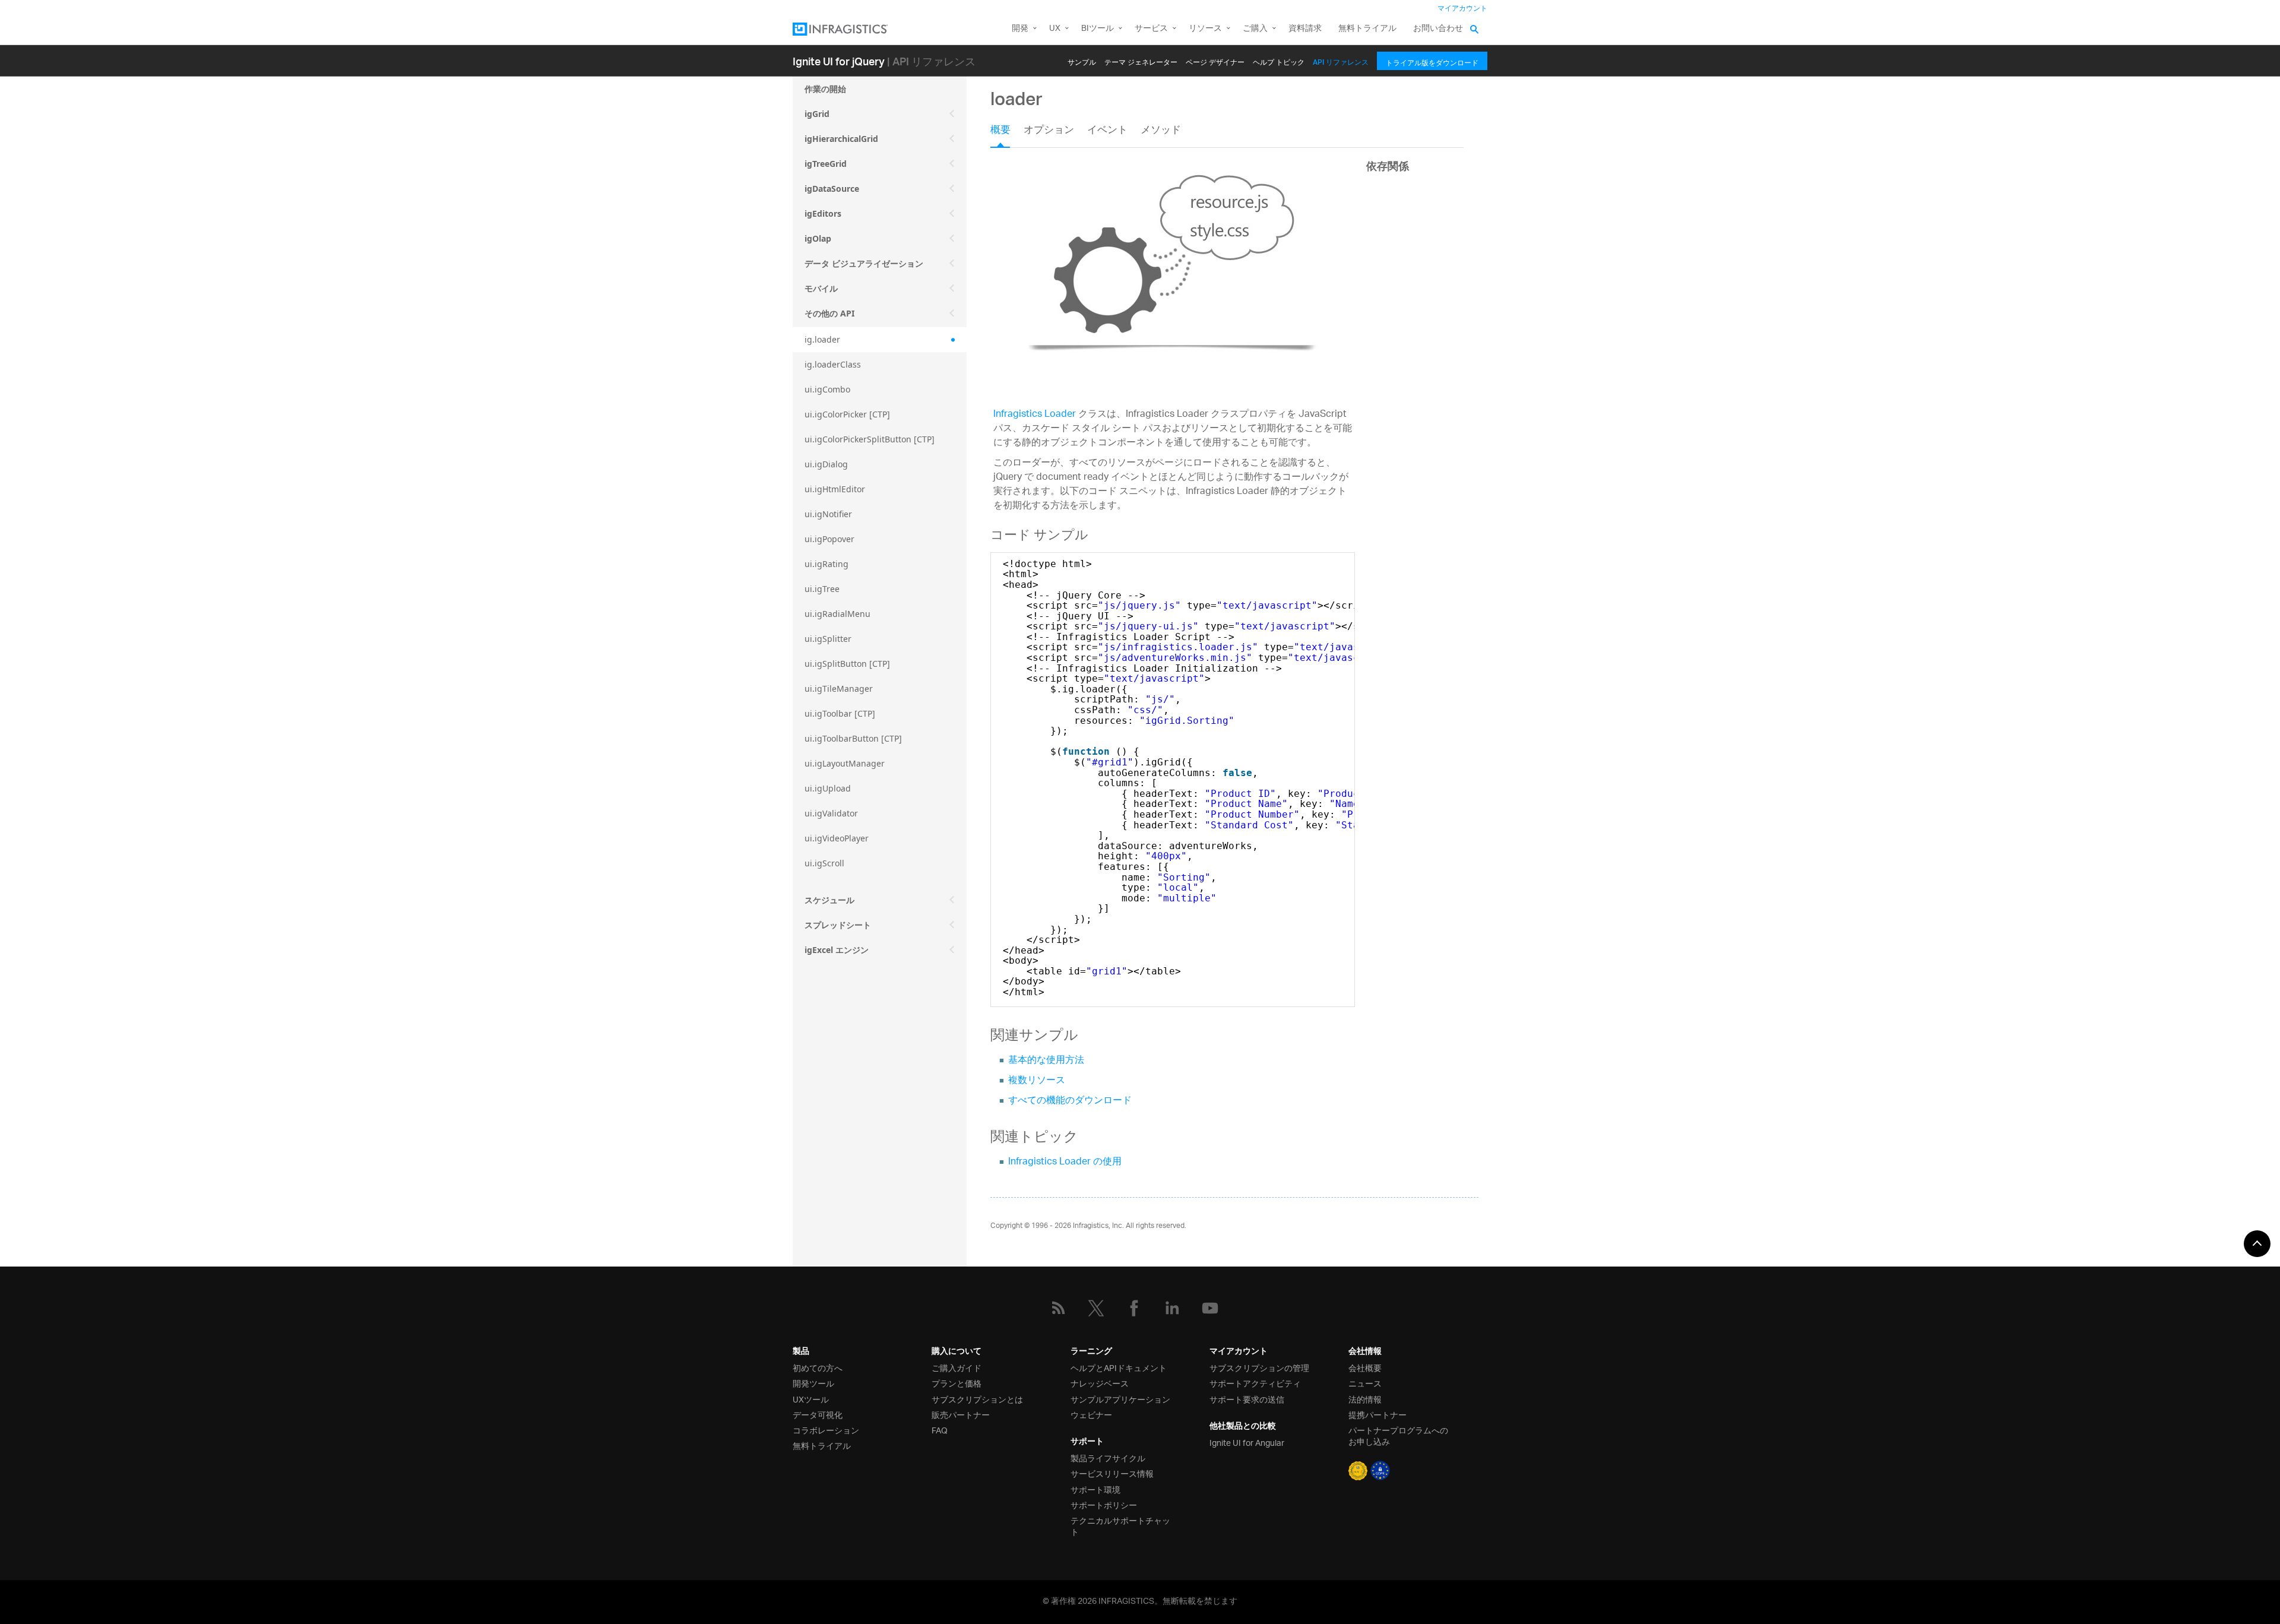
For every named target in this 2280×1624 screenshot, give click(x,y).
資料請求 (1305, 29)
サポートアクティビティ (1255, 1383)
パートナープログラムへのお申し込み (1398, 1435)
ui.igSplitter (828, 639)
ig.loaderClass (833, 364)
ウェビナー (1091, 1414)
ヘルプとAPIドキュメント (1119, 1367)
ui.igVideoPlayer (837, 838)
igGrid (817, 114)
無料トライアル (1367, 29)
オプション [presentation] (1049, 131)
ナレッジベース (1100, 1383)
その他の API (829, 313)
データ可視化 (818, 1414)
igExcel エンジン (837, 950)
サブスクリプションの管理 (1259, 1367)
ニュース (1365, 1383)
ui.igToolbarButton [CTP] (853, 738)
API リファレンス (1341, 60)
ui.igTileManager (839, 688)
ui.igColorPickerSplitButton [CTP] (870, 439)
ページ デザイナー (1215, 60)
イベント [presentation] (1107, 131)
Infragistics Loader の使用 (1065, 1162)
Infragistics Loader (1035, 415)
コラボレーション (826, 1430)
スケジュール (829, 900)
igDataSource (832, 189)
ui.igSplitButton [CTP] (847, 664)
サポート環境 (1095, 1489)
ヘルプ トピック (1279, 60)
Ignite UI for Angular (1247, 1442)
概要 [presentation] (1000, 131)
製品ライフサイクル (1108, 1457)
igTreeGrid (826, 164)
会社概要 (1365, 1367)
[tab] (1007, 134)
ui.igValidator (831, 813)
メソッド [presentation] (1161, 131)
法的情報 (1365, 1399)
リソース (1205, 29)
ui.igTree (822, 589)
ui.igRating (826, 564)
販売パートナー (961, 1414)
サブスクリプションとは (977, 1399)
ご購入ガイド (957, 1367)
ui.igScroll (824, 863)
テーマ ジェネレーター (1141, 60)
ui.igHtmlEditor (835, 489)
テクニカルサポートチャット (1120, 1525)
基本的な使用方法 (1046, 1061)
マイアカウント (1462, 9)
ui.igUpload (828, 788)
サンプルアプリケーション (1120, 1399)
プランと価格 (957, 1383)
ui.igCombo (827, 389)
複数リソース (1037, 1081)
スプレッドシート (838, 925)
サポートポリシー (1104, 1504)
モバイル (821, 288)
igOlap (818, 238)
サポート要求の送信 (1247, 1399)
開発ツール (813, 1383)
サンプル (1082, 60)
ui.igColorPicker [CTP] (847, 414)
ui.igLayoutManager (845, 763)
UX (1055, 29)
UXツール (811, 1399)
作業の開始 (825, 89)
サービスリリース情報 (1112, 1473)
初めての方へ (818, 1367)
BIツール (1098, 29)
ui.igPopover (829, 539)
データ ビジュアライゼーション (864, 263)
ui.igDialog (826, 464)
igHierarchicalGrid (841, 139)
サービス (1151, 29)
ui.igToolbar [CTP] (840, 713)
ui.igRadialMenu (837, 614)
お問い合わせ (1438, 29)
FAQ (940, 1430)
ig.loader (822, 339)
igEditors (823, 213)
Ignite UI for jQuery (839, 61)
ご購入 (1255, 29)
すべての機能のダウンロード (1070, 1101)
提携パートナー (1377, 1414)
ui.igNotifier (828, 514)
